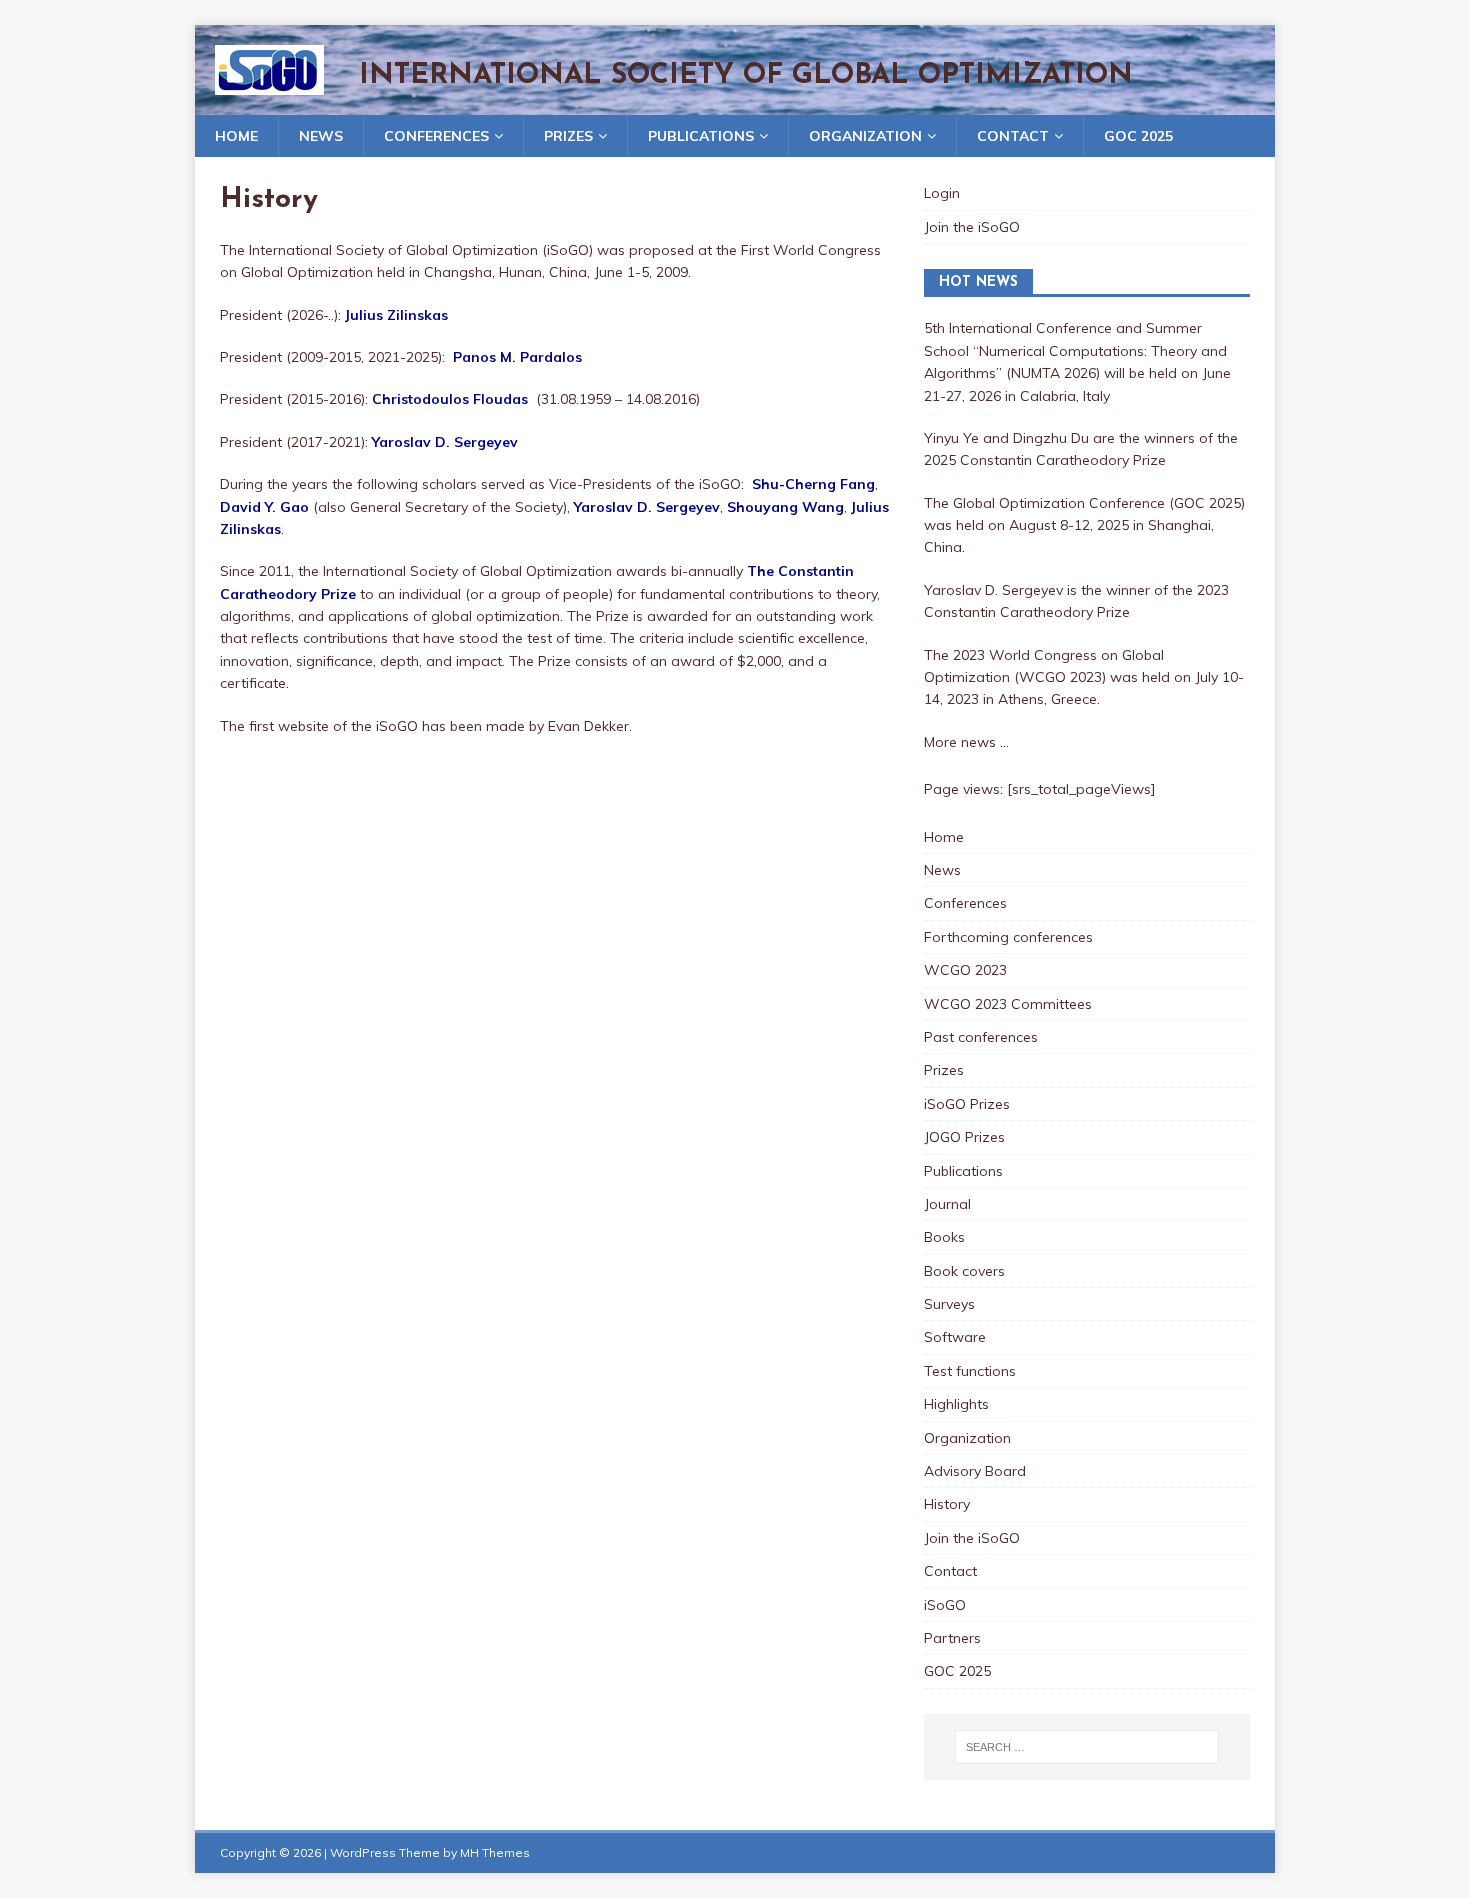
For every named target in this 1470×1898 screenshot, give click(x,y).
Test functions (970, 1371)
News (321, 136)
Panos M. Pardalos (517, 357)
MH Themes (495, 1852)
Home (236, 136)
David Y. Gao (264, 507)
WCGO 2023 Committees (1008, 1004)
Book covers (964, 1271)
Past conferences (981, 1037)
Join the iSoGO (972, 227)
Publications (701, 136)
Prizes (568, 136)
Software (955, 1337)
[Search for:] (1087, 1747)
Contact (1013, 136)
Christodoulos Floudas (450, 399)
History (947, 1504)
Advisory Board (975, 1471)
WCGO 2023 (965, 970)
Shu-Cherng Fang (813, 484)
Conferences (436, 136)
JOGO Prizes (964, 1137)
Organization (865, 136)
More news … (966, 742)
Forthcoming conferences (1008, 937)
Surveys (949, 1304)
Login (942, 193)
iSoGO (945, 1605)
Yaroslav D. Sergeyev (445, 442)
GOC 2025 (1138, 136)
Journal (947, 1204)
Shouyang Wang (785, 507)
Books (944, 1237)
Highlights (956, 1404)
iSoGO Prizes (967, 1104)
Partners (952, 1638)
